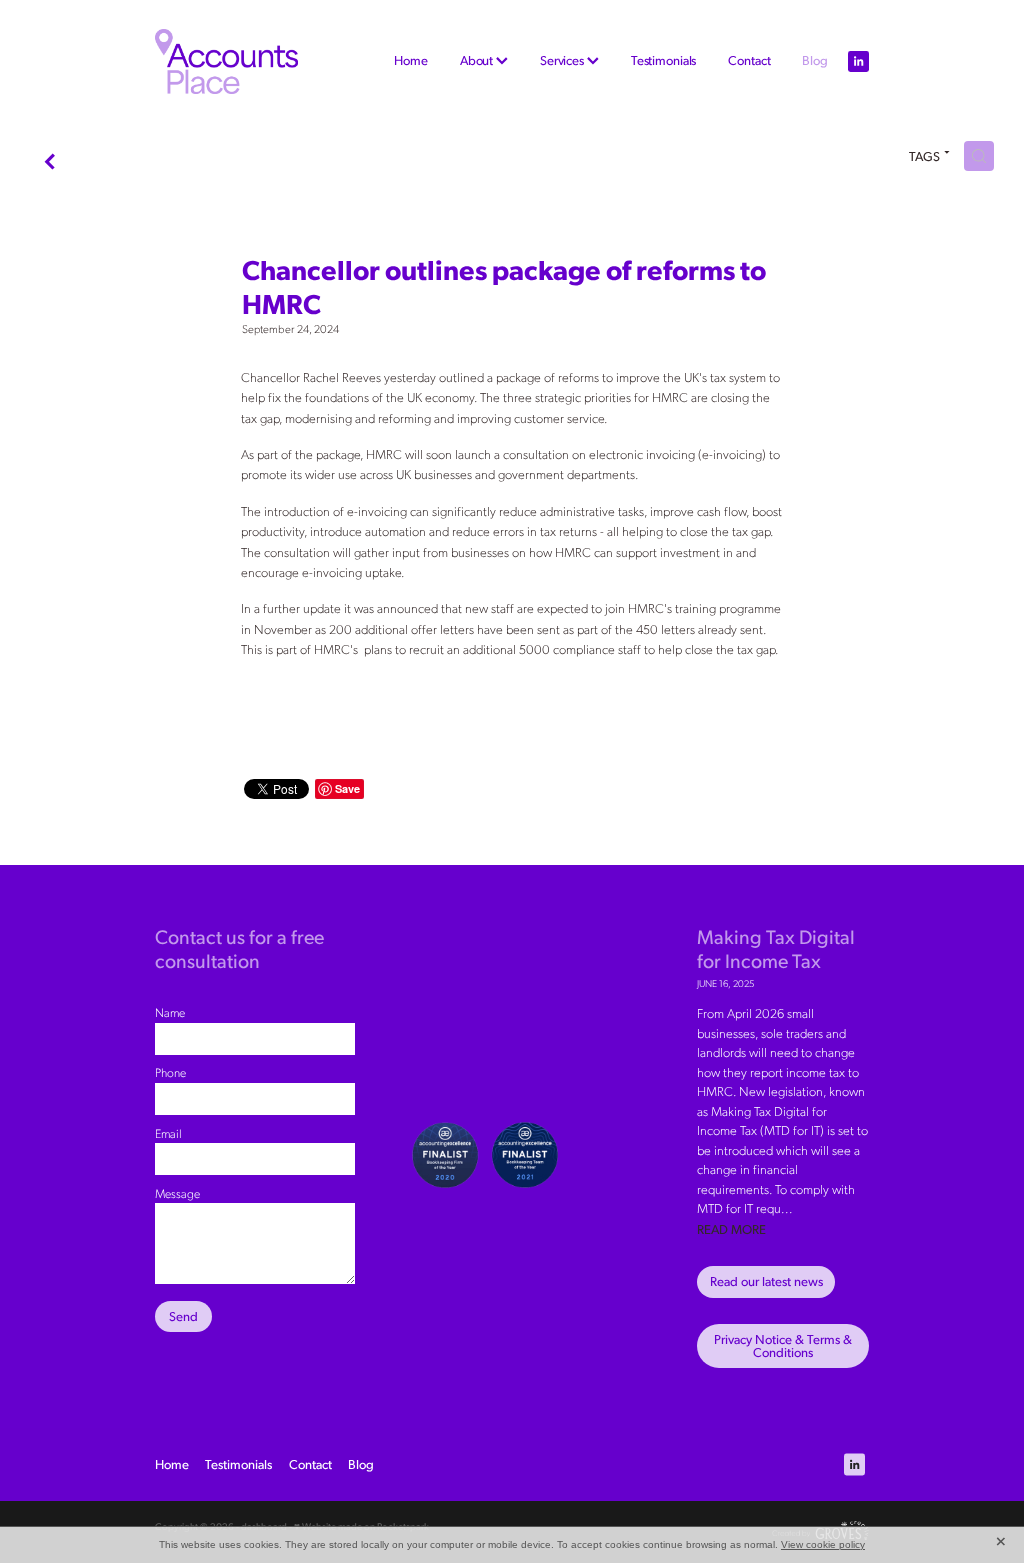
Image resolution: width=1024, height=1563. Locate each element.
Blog (814, 60)
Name (170, 1012)
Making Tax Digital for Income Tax (776, 947)
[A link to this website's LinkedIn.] (858, 61)
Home (410, 60)
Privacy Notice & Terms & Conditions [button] (783, 1345)
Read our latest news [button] (766, 1281)
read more (731, 1229)
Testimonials (663, 60)
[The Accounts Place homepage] (226, 61)
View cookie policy (823, 1544)
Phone (170, 1072)
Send (183, 1316)
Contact (749, 60)
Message (177, 1193)
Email (168, 1133)
